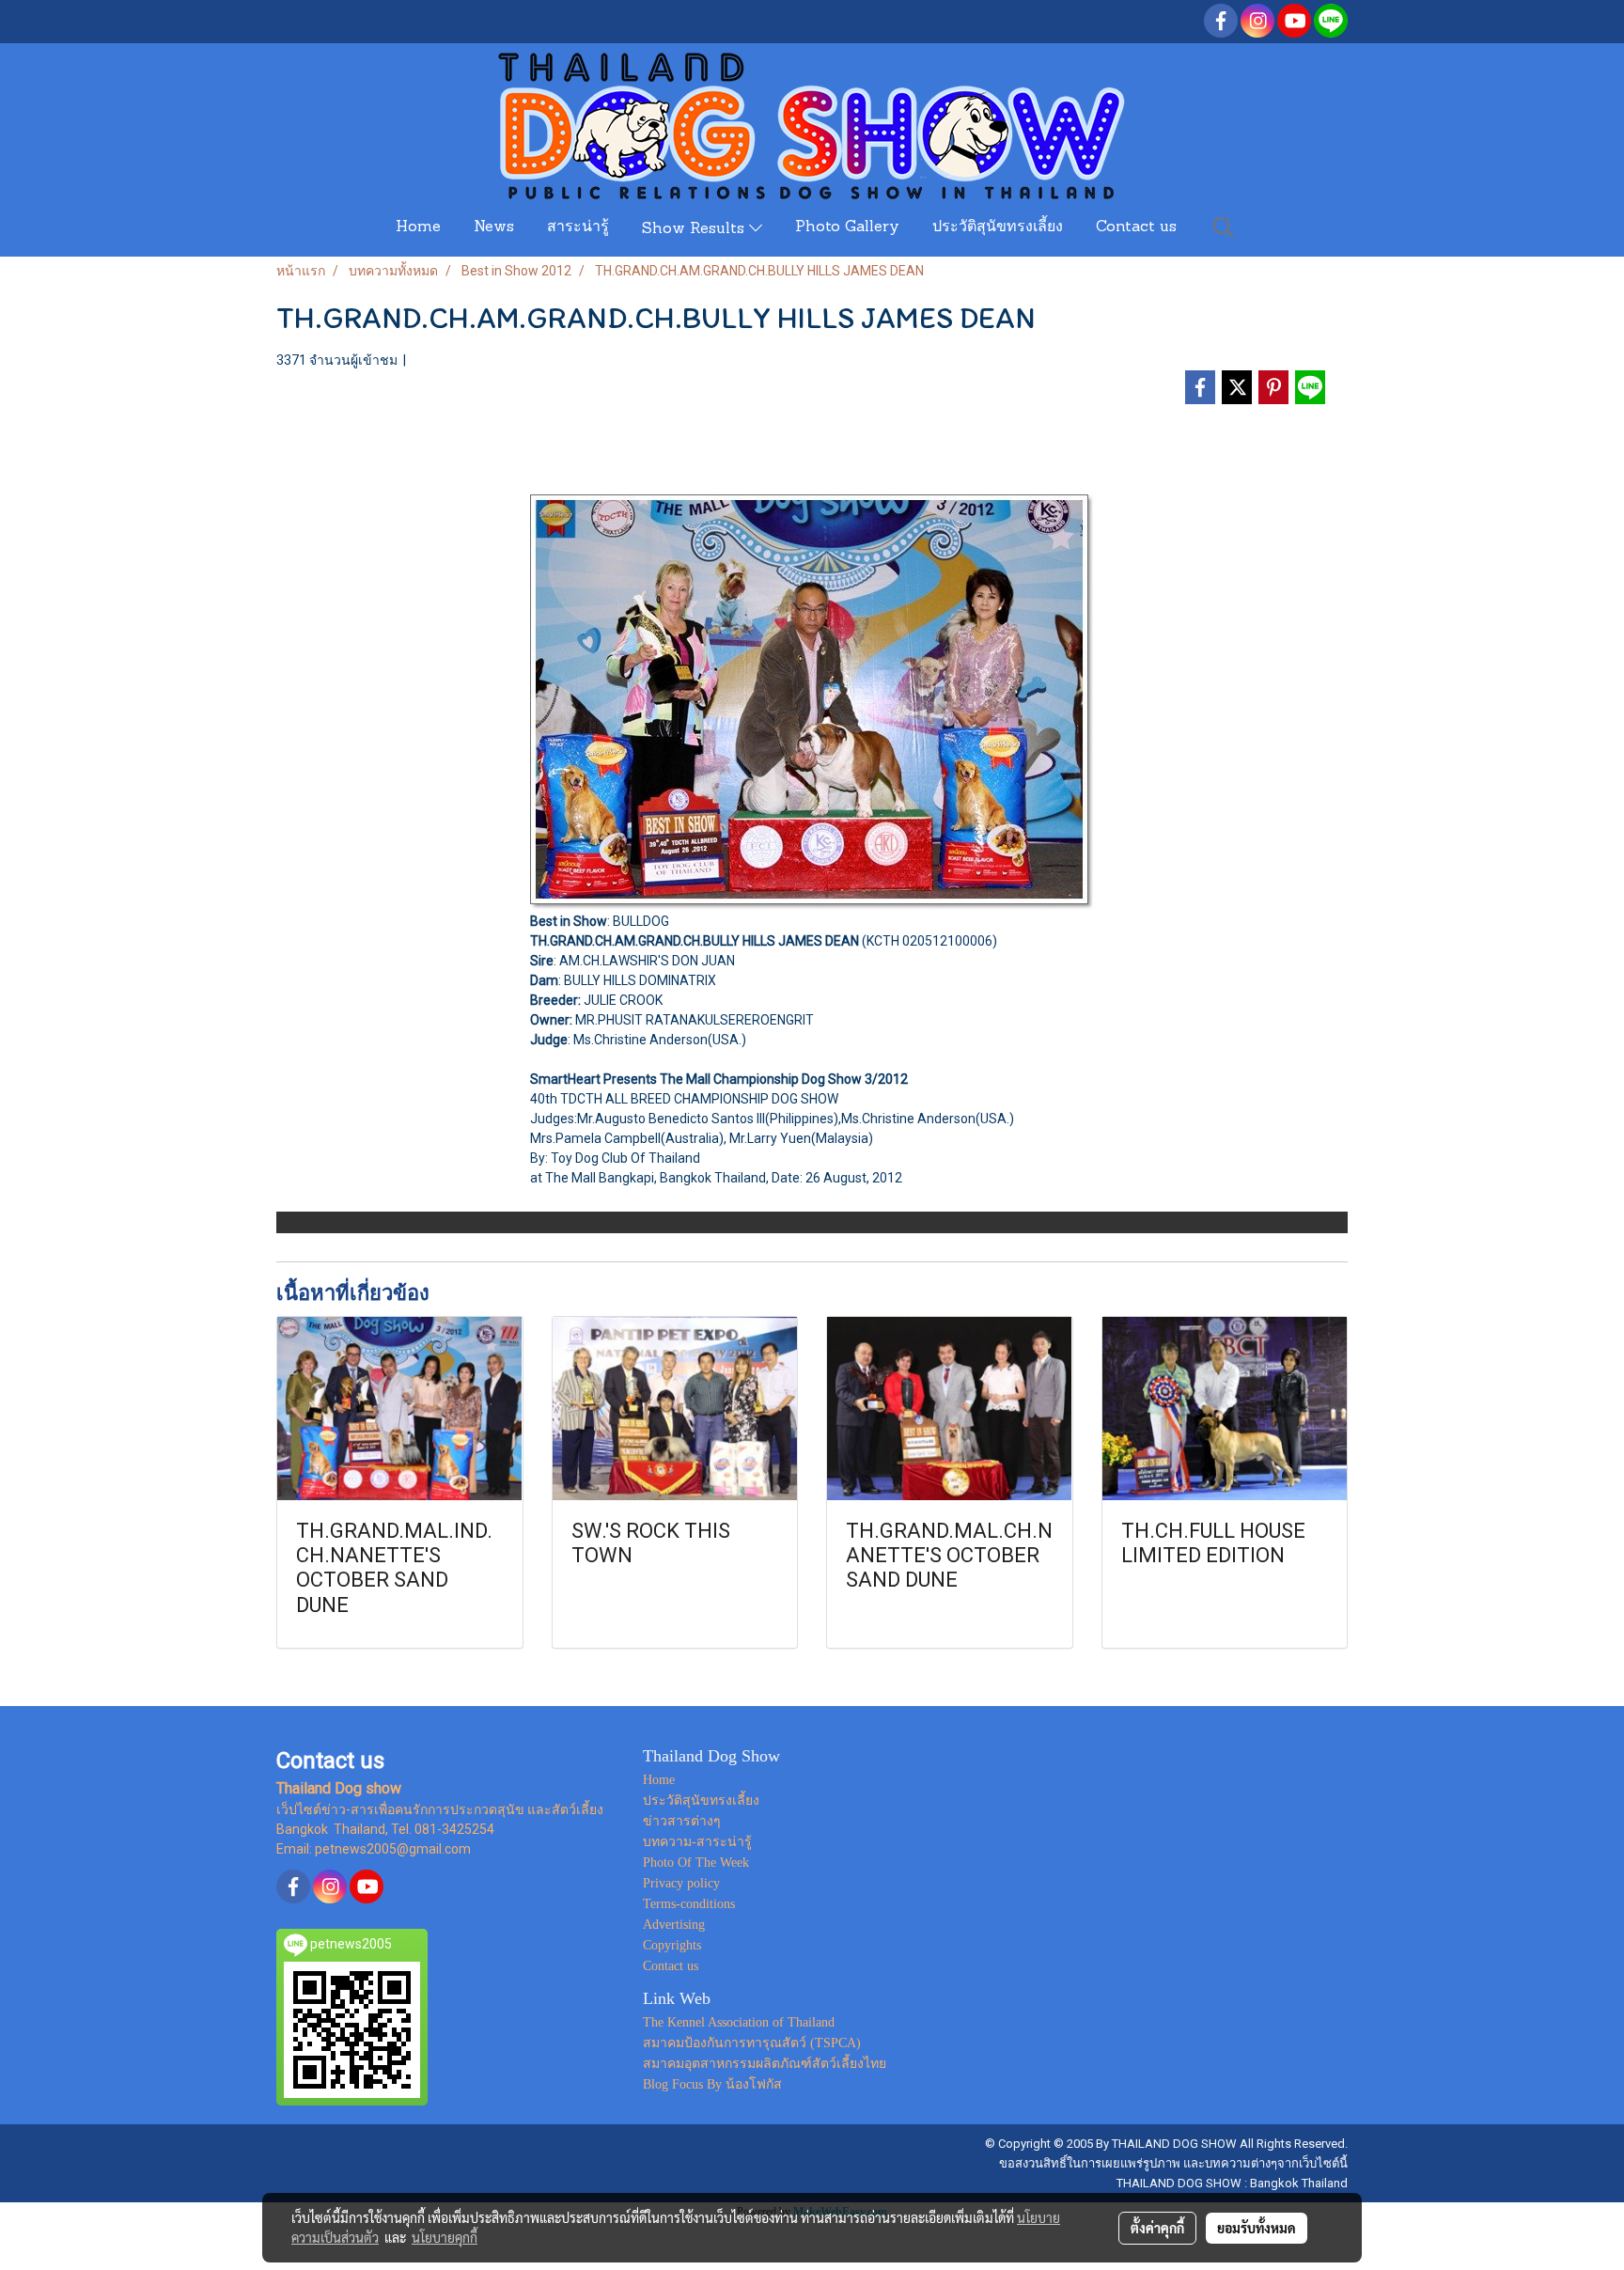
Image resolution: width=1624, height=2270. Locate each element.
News (494, 227)
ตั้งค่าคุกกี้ (1157, 2228)
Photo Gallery (847, 227)
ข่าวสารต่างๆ (682, 1821)
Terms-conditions (689, 1904)
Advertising (674, 1925)
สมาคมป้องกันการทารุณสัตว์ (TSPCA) (752, 2043)
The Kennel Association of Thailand (739, 2022)
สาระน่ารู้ (578, 227)
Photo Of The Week (696, 1863)
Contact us (1136, 227)
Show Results (695, 229)
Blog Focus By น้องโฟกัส (712, 2084)
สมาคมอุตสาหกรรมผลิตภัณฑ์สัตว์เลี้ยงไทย (765, 2064)
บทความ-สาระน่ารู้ (697, 1842)
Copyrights (672, 1945)
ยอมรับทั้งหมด (1257, 2228)
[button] (1224, 227)
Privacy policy (681, 1883)
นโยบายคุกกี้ (445, 2237)
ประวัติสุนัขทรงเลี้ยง (998, 227)
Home (418, 227)
